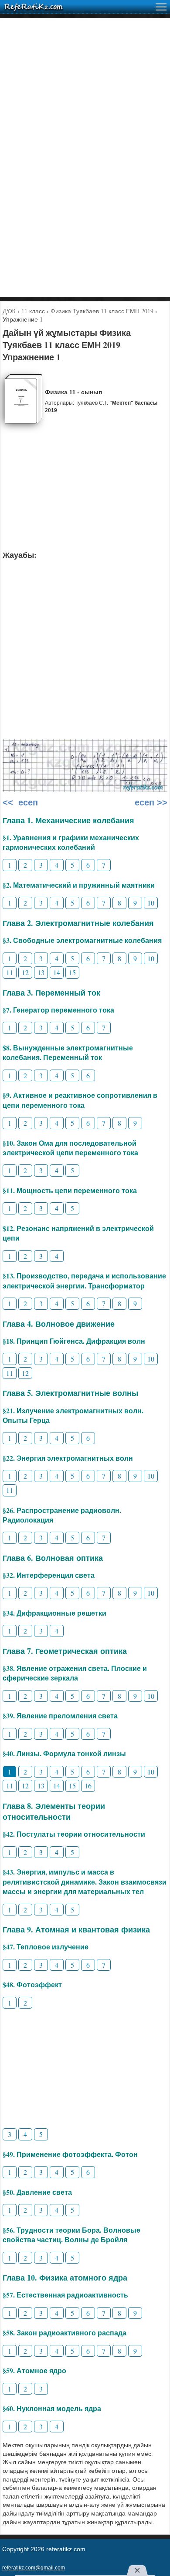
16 (88, 1786)
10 (151, 903)
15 (72, 972)
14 (57, 972)
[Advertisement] (85, 103)
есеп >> (150, 802)
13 (41, 972)
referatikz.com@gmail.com (34, 2568)
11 (10, 972)
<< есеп (20, 802)
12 (25, 972)
